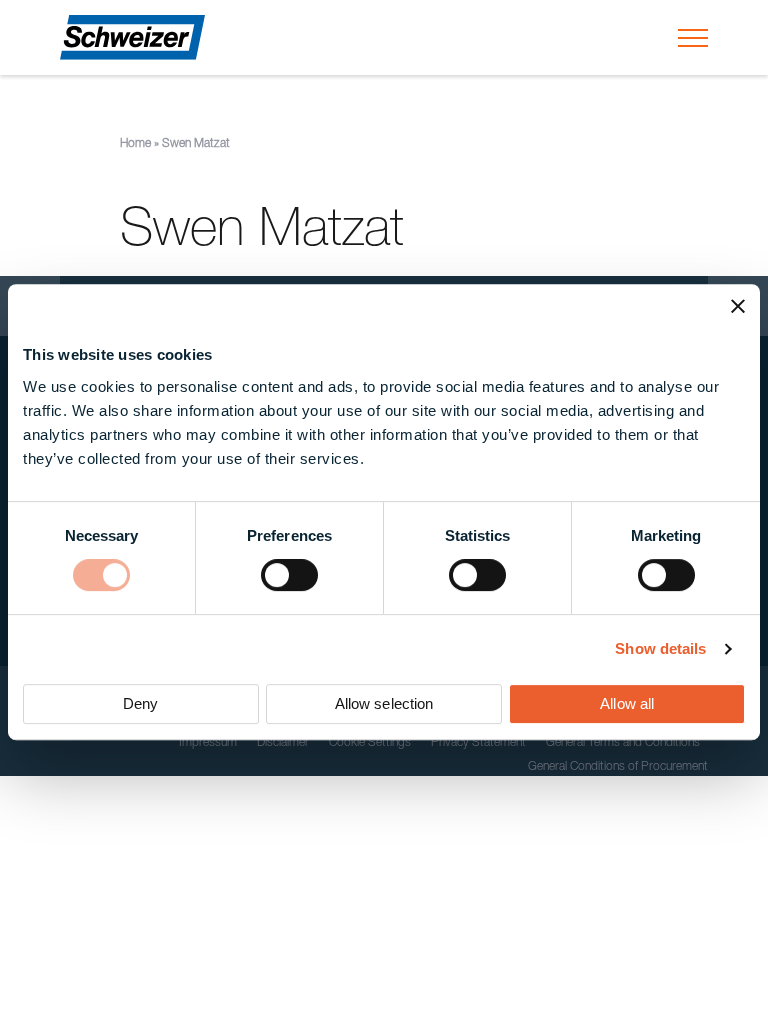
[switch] (289, 575)
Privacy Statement (478, 743)
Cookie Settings (370, 743)
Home (135, 144)
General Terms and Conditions (623, 743)
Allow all (627, 703)
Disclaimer (283, 743)
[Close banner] (738, 306)
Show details (660, 648)
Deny (140, 703)
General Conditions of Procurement (618, 767)
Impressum (208, 743)
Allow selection (384, 703)
